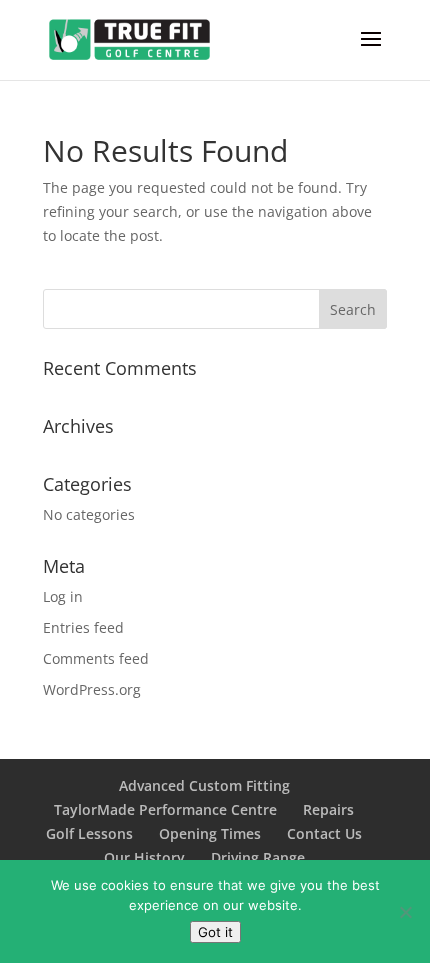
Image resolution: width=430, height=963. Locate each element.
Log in (63, 596)
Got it (215, 932)
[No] (405, 912)
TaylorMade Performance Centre (165, 809)
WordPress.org (92, 689)
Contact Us (324, 833)
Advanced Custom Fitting (204, 785)
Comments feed (96, 658)
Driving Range (258, 857)
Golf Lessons (89, 833)
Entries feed (83, 627)
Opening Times (210, 833)
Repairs (328, 809)
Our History (144, 857)
